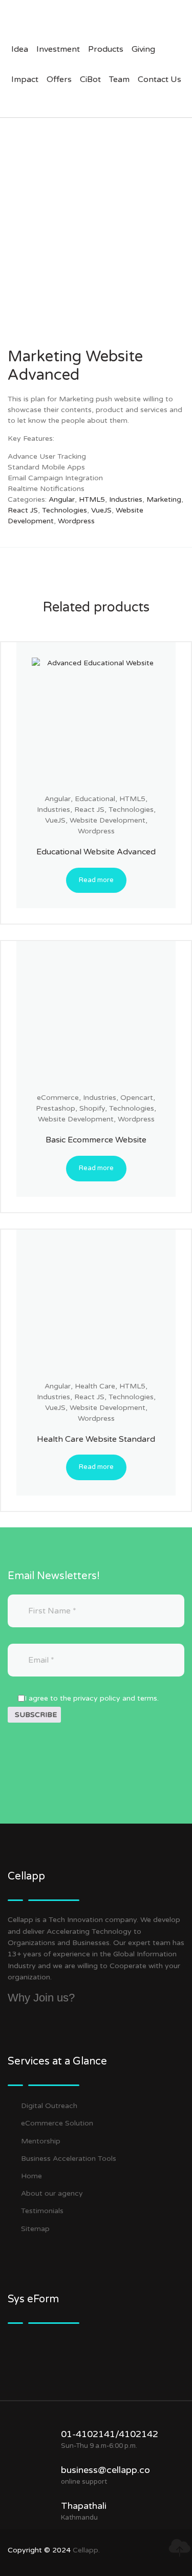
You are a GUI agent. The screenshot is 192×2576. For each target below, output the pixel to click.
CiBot (90, 79)
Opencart (137, 1098)
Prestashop (56, 1108)
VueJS (101, 510)
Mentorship (41, 2141)
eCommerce (58, 1098)
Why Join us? (41, 1998)
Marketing (164, 499)
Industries (126, 499)
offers (59, 79)
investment (58, 49)
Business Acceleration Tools (69, 2159)
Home (31, 2176)
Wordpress (76, 521)
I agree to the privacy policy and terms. (92, 1698)
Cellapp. (86, 2550)
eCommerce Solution (57, 2123)
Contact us (159, 79)
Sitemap (35, 2229)
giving (143, 49)
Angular (62, 499)
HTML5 (92, 499)
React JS (23, 510)
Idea (20, 49)
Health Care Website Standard (96, 1439)
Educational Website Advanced (96, 852)
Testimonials (42, 2211)
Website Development (108, 820)
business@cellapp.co (105, 2470)
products (106, 49)
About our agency (52, 2193)
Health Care (95, 1386)
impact (25, 79)
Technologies (65, 510)
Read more (96, 880)
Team (119, 79)
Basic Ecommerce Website (96, 1140)
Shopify (92, 1108)
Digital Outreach (49, 2106)
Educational (95, 799)
